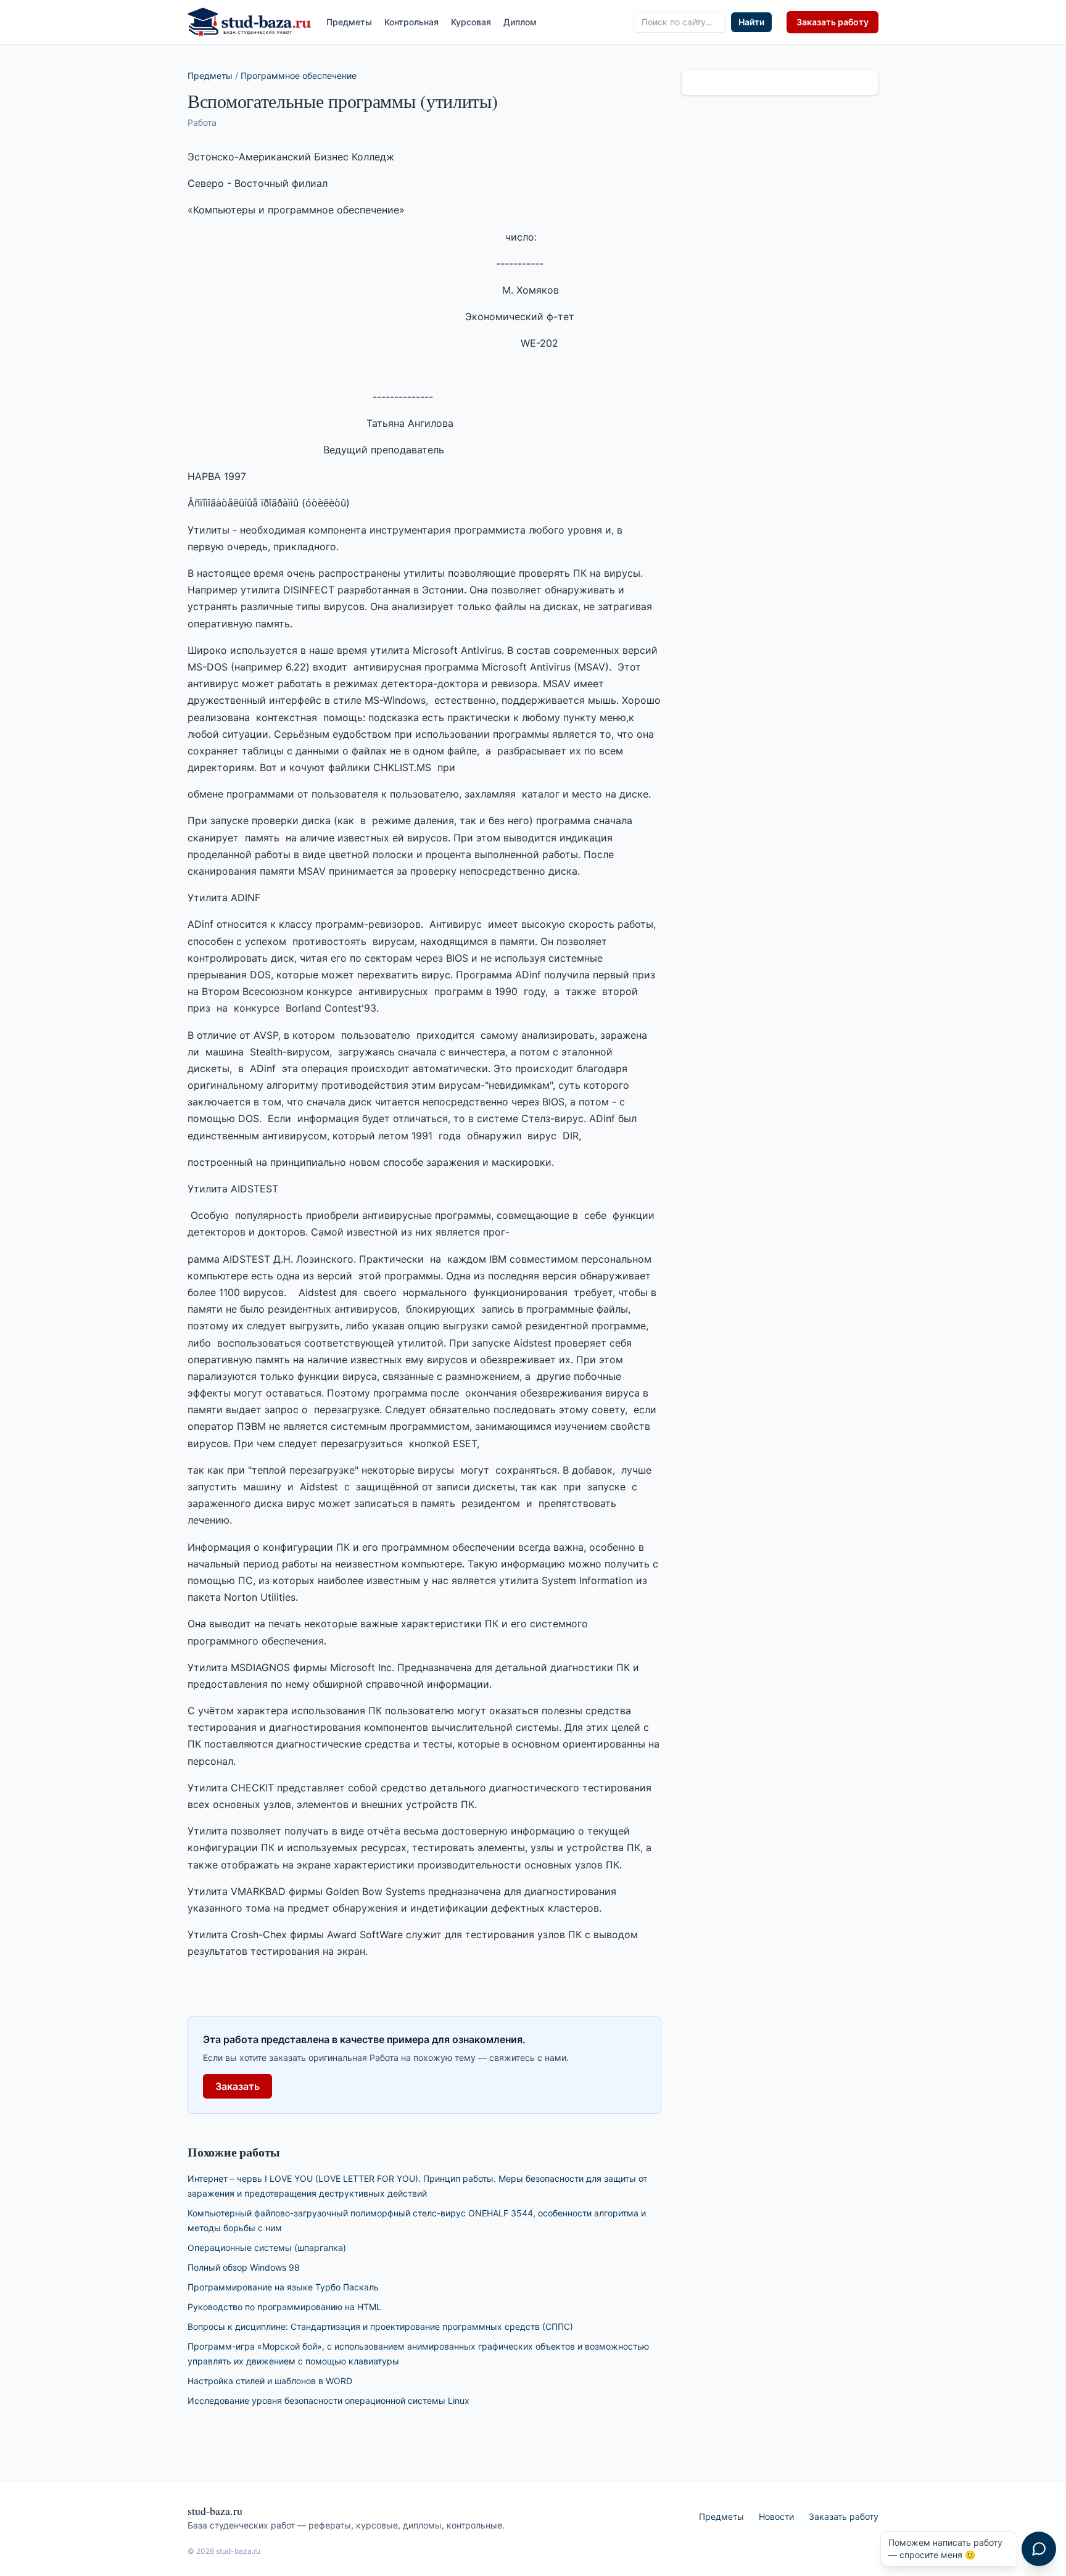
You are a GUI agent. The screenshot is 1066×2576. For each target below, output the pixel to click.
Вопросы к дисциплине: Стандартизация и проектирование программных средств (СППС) (380, 2326)
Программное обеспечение (299, 76)
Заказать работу (833, 22)
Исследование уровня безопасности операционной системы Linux (328, 2401)
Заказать (238, 2086)
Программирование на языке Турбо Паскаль (283, 2287)
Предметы (349, 22)
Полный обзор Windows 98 (244, 2267)
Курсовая (471, 22)
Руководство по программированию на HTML (284, 2307)
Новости (776, 2516)
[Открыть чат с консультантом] (1039, 2549)
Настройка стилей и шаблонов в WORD (270, 2381)
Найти (751, 22)
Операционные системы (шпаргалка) (267, 2248)
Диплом (520, 22)
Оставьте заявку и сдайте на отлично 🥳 (943, 2549)
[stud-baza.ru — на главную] (250, 22)
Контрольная (411, 22)
